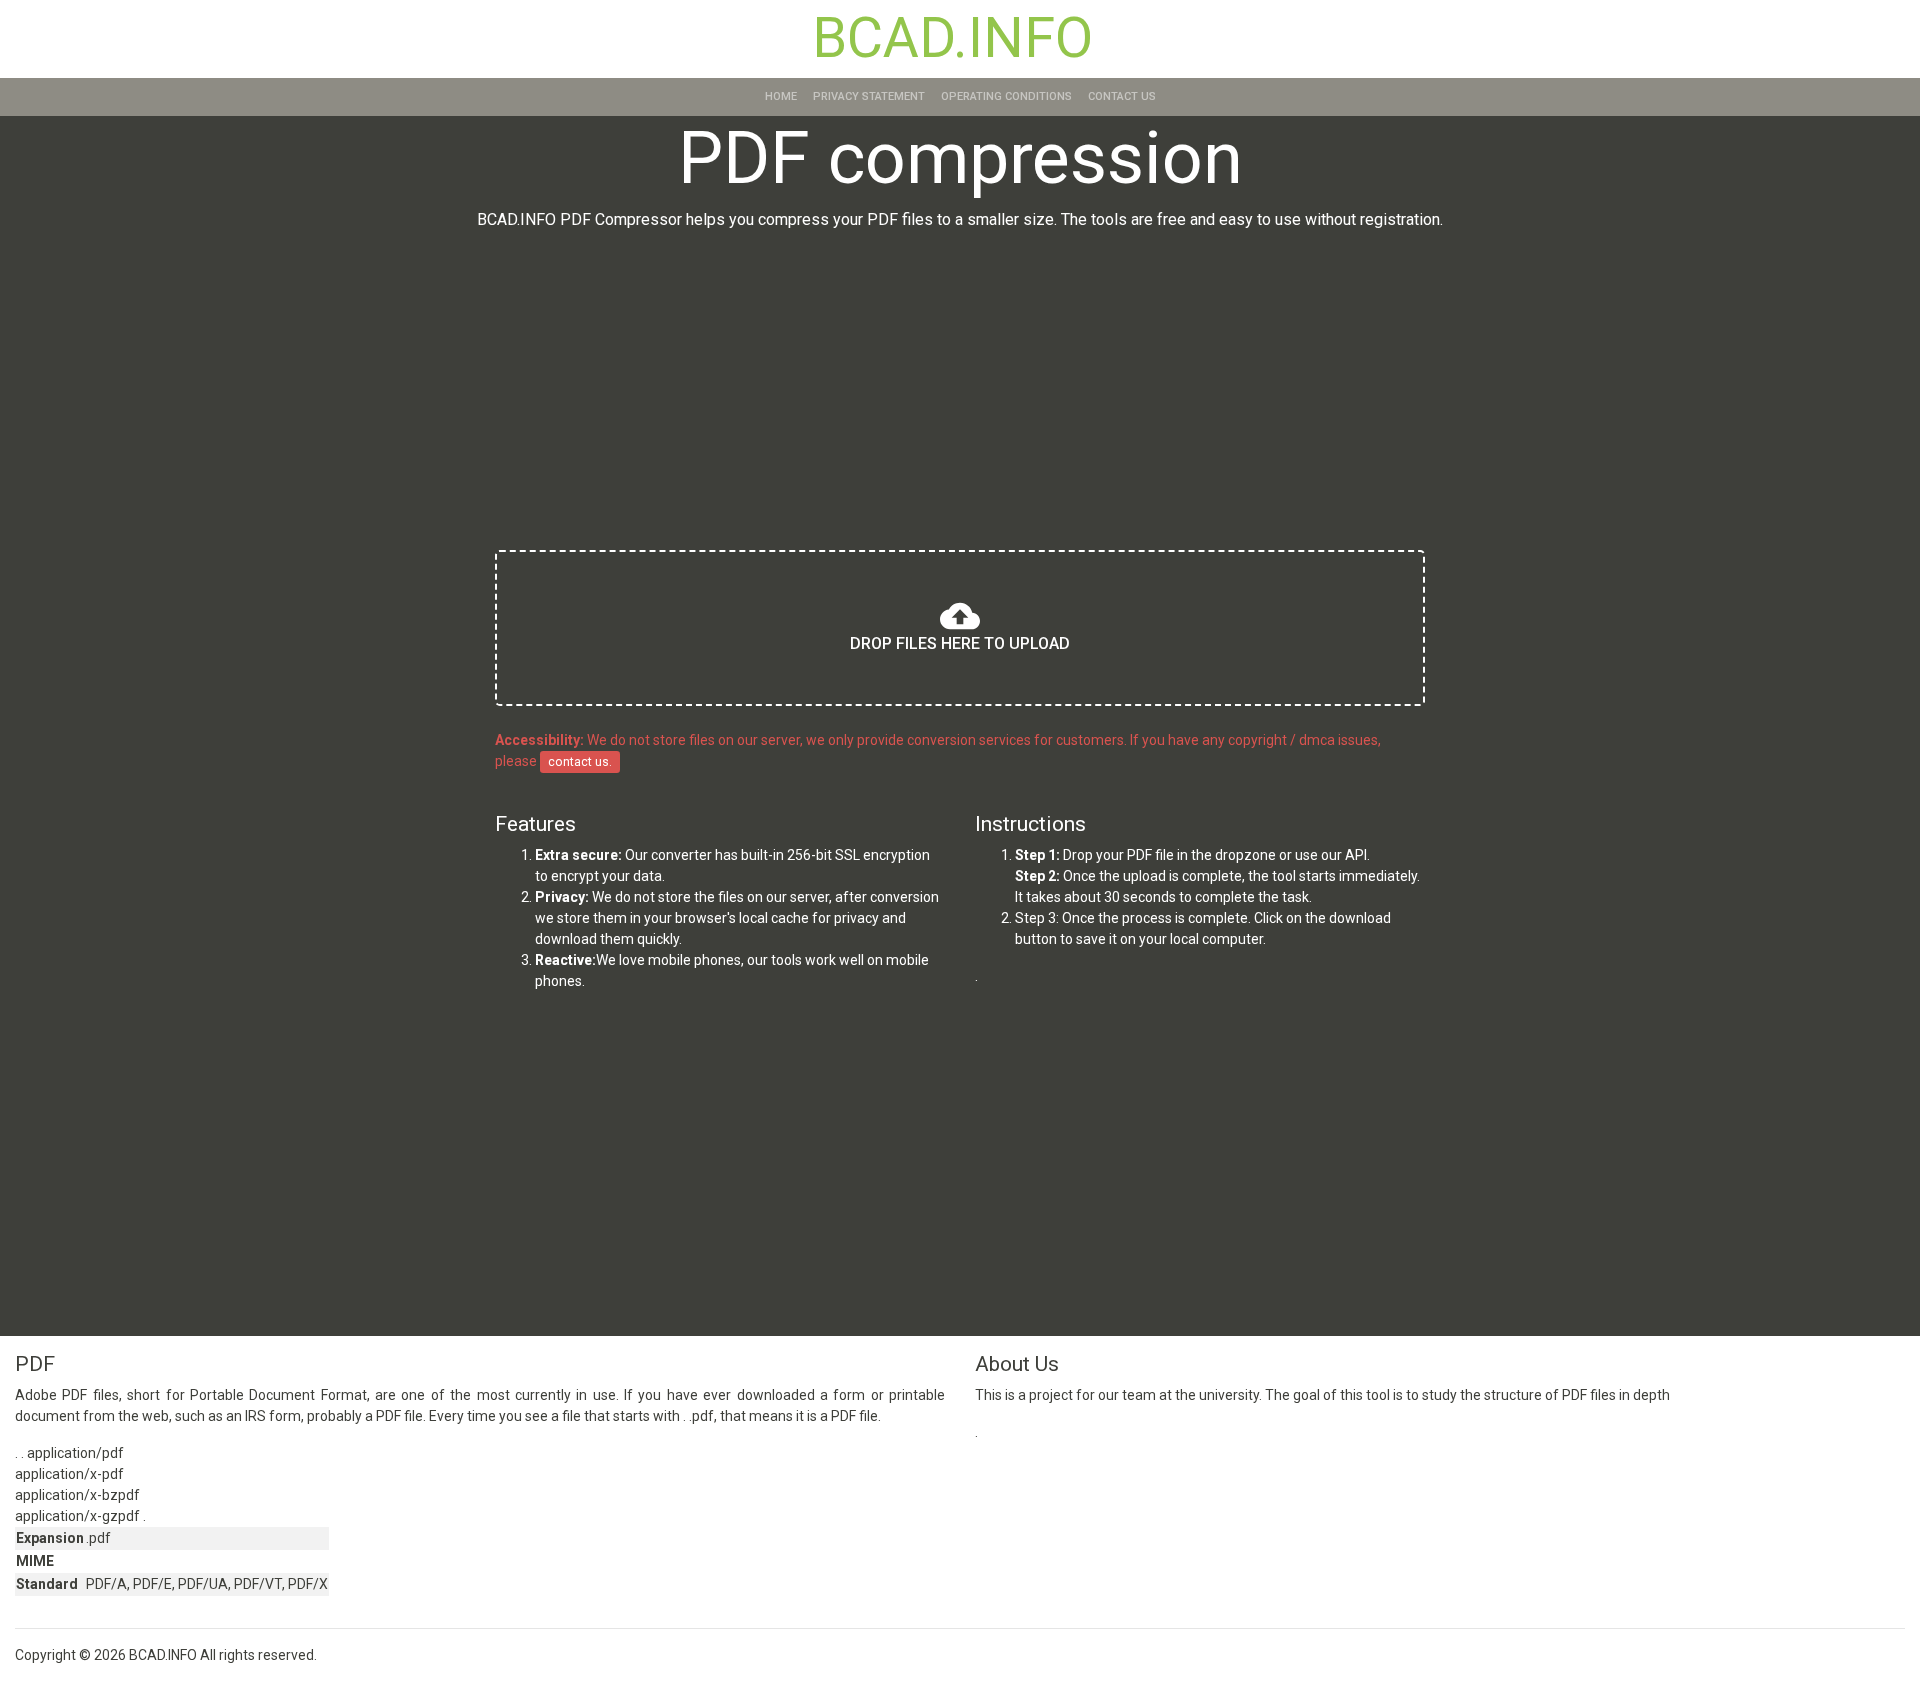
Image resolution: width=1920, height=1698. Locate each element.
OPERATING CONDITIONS (1006, 96)
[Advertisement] (960, 394)
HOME (781, 96)
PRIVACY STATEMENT (869, 96)
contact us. (580, 762)
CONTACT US (1122, 96)
